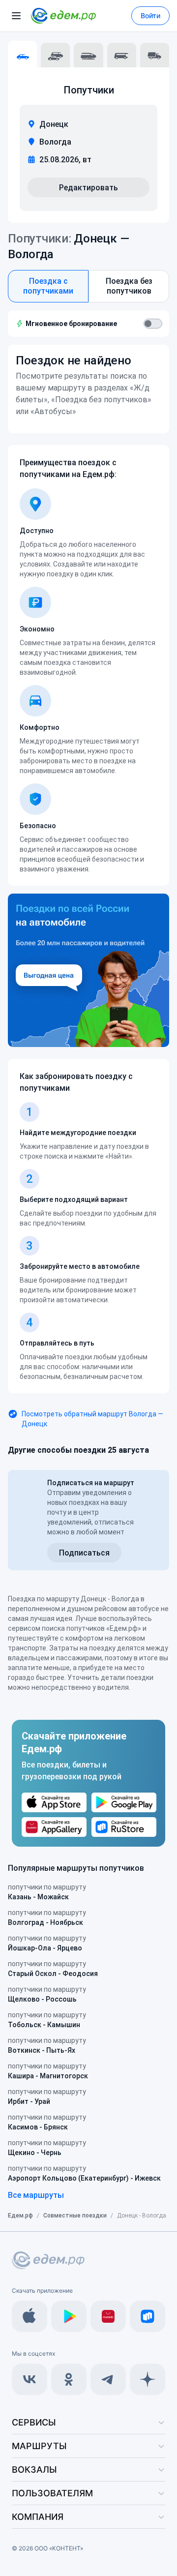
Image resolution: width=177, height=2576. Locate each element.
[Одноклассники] (69, 2379)
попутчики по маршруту (47, 1892)
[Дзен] (147, 2379)
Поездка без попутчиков (129, 286)
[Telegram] (108, 2379)
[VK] (29, 2379)
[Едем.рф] (63, 16)
